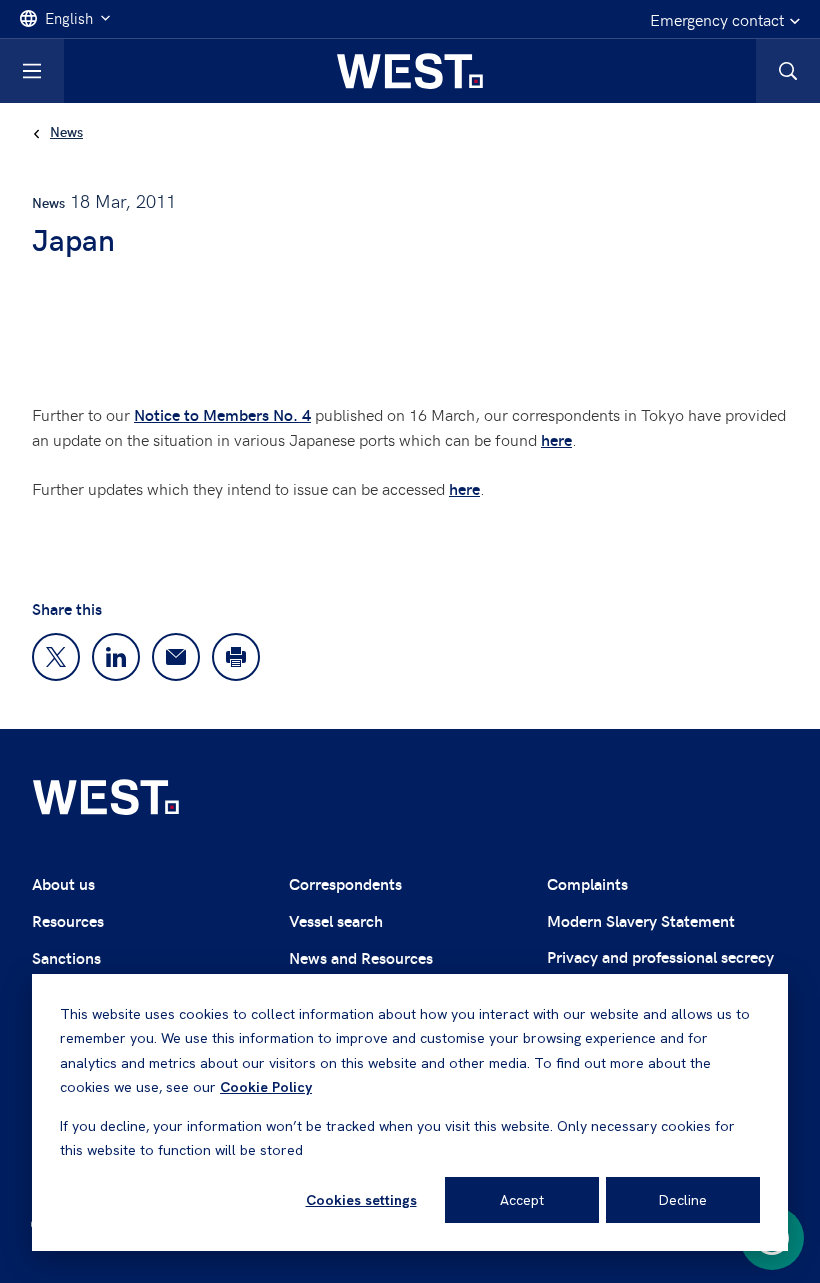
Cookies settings (361, 1200)
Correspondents (345, 883)
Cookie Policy (266, 1087)
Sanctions (66, 957)
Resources (68, 920)
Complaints (587, 883)
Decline (683, 1200)
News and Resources (361, 957)
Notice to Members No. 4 (222, 414)
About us (63, 883)
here (556, 439)
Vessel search (336, 920)
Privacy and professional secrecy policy (660, 968)
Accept (522, 1200)
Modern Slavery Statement (641, 920)
